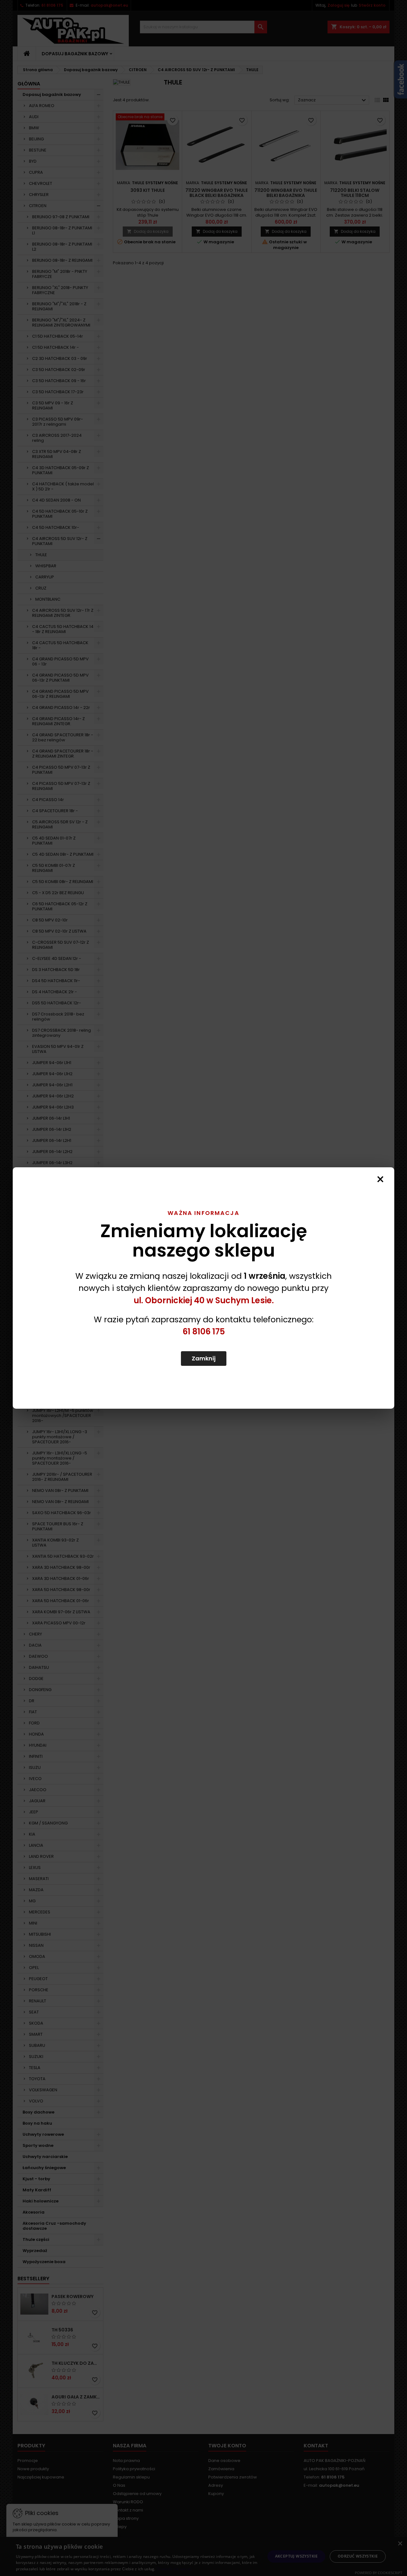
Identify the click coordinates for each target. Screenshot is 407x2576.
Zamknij (204, 1358)
